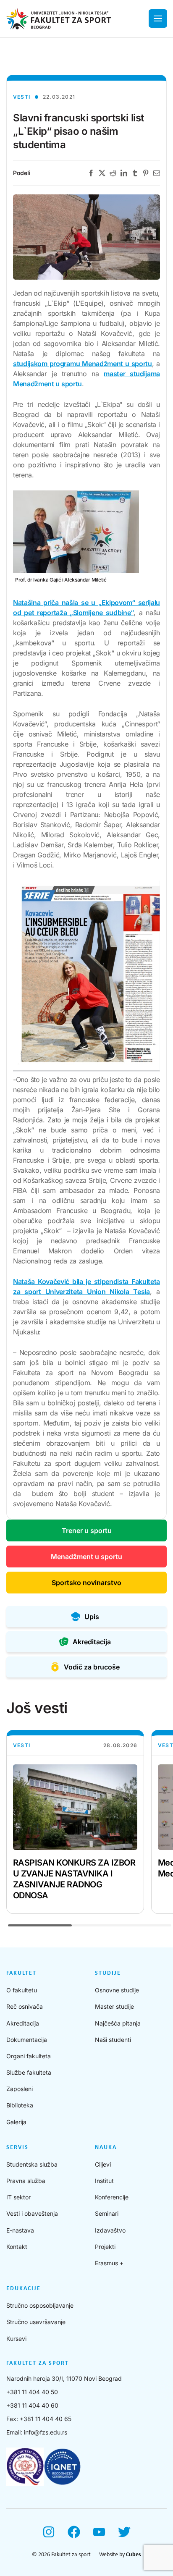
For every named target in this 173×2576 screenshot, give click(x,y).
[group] (75, 1822)
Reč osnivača (25, 2006)
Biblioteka (20, 2105)
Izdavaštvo (110, 2230)
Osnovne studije (117, 1990)
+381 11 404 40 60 (32, 2405)
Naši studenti (113, 2040)
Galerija (16, 2122)
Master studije (114, 2006)
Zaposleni (20, 2089)
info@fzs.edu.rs (46, 2432)
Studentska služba (32, 2164)
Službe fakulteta (29, 2072)
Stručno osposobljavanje (40, 2305)
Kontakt (17, 2247)
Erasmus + (109, 2263)
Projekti (105, 2247)
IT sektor (18, 2197)
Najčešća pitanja (118, 2023)
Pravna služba (26, 2181)
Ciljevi (103, 2164)
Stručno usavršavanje (36, 2322)
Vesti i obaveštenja (32, 2213)
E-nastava (20, 2230)
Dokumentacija (27, 2040)
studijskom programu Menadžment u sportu (83, 364)
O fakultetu (22, 1990)
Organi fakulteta (29, 2056)
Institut (104, 2181)
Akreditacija (23, 2023)
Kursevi (16, 2339)
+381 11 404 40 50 (32, 2392)
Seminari (107, 2213)
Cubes (134, 2555)
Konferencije (112, 2197)
